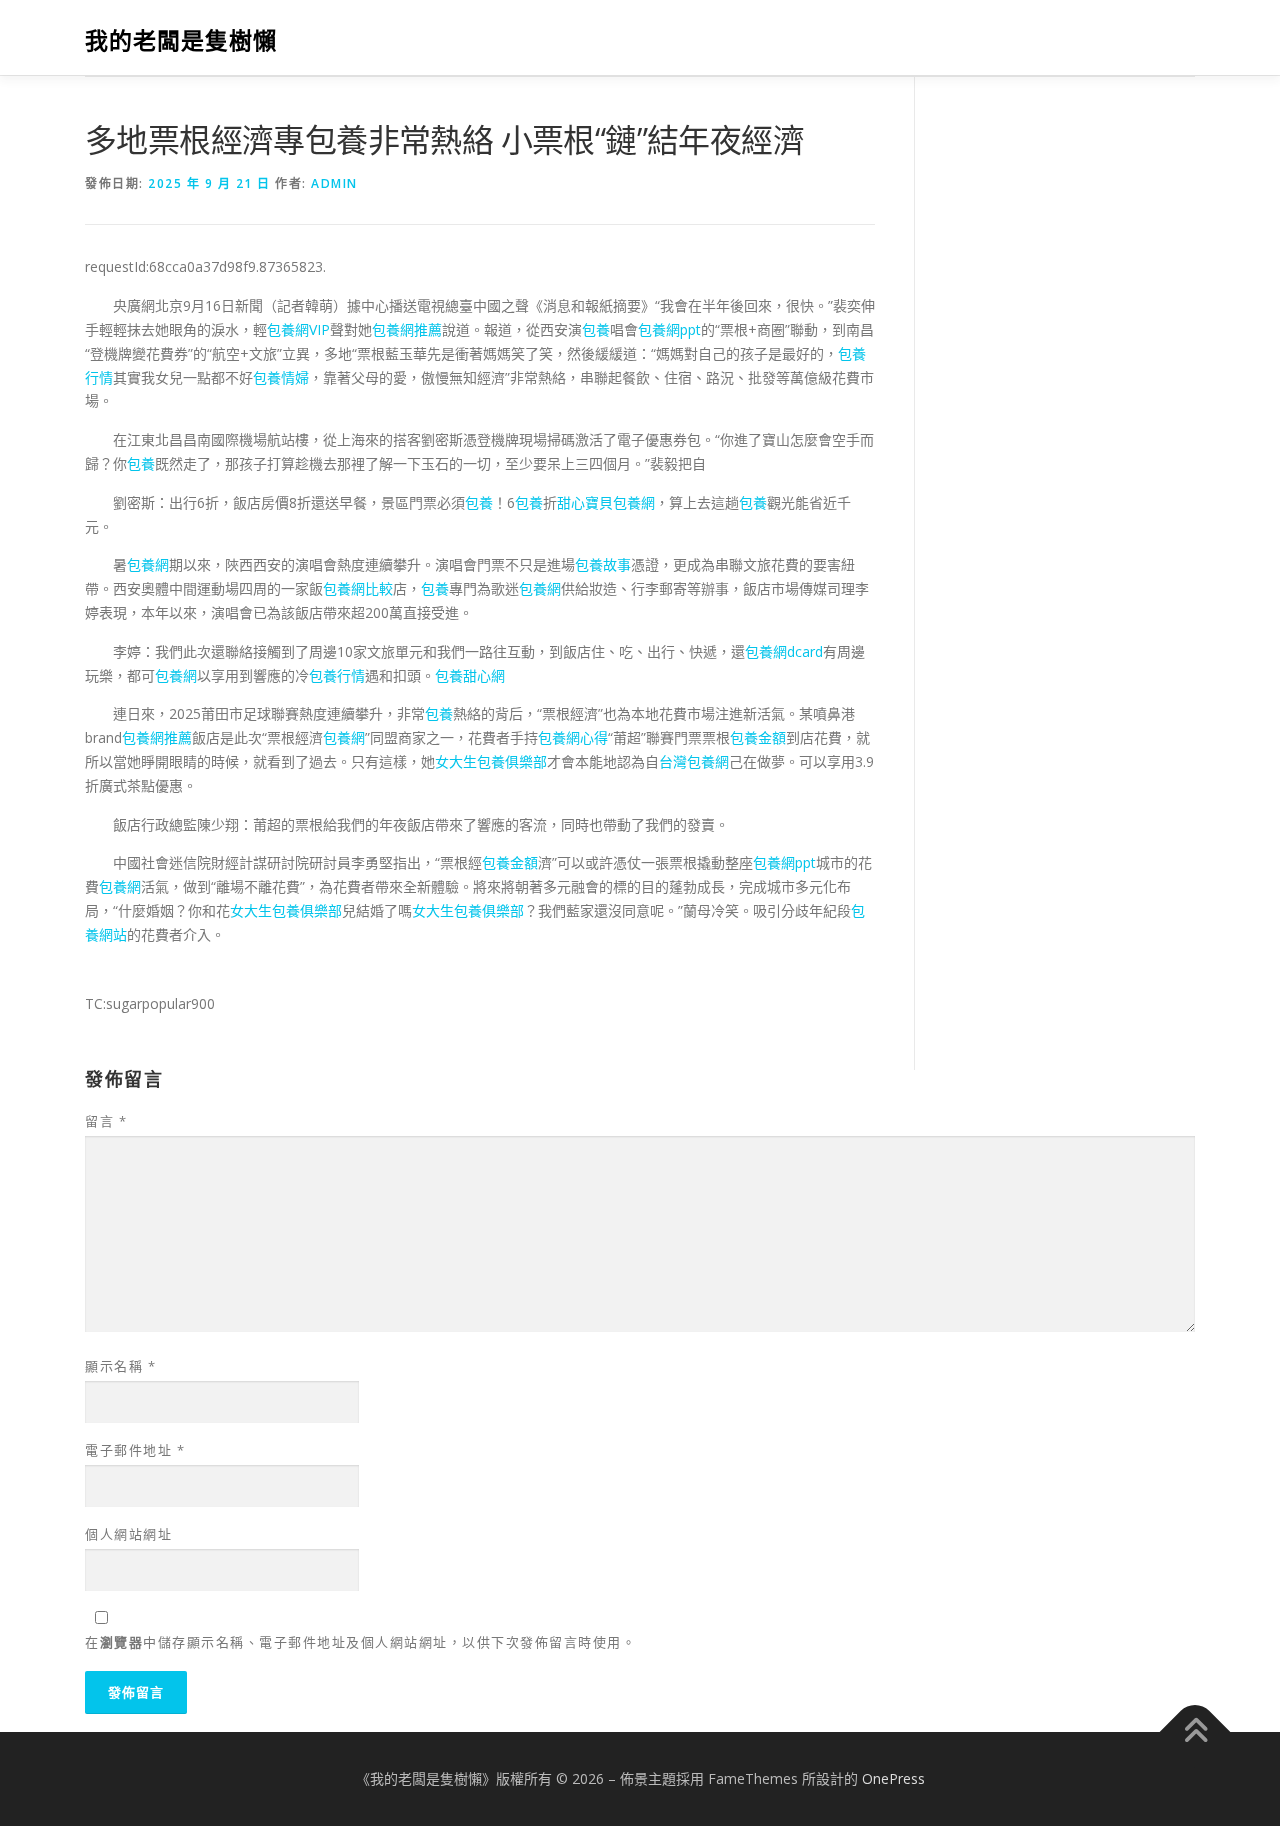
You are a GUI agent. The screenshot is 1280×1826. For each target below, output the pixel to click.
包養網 (148, 564)
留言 (106, 1121)
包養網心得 (573, 737)
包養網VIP (298, 329)
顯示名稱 (120, 1366)
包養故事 (603, 564)
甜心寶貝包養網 (606, 502)
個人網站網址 (128, 1534)
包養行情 (337, 675)
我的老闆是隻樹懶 (181, 40)
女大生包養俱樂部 (491, 761)
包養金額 (758, 737)
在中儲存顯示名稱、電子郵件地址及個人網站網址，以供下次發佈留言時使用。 (360, 1642)
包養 (596, 329)
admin (334, 183)
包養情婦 (281, 377)
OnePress (893, 1778)
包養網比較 (358, 588)
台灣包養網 (694, 761)
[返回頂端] (1195, 1732)
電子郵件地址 (135, 1450)
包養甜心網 (470, 675)
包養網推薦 (407, 329)
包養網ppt (669, 329)
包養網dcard (784, 651)
